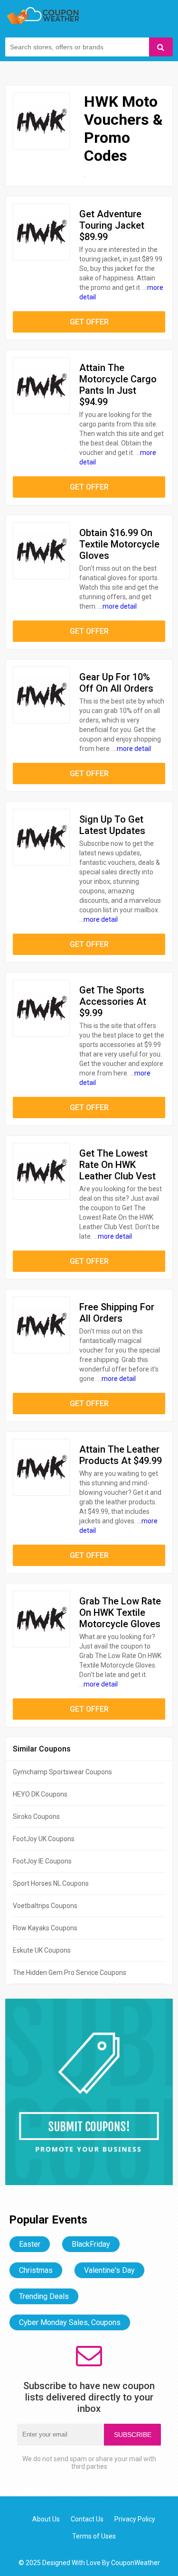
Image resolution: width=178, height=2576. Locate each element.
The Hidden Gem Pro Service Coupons (70, 1973)
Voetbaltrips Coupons (45, 1906)
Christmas (36, 2270)
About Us (46, 2519)
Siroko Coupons (36, 1816)
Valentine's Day (109, 2270)
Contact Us (87, 2519)
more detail (120, 606)
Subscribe (133, 2435)
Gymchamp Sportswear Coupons (62, 1772)
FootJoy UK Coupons (44, 1839)
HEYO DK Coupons (40, 1794)
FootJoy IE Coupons (42, 1861)
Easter (30, 2244)
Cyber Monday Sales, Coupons (70, 2322)
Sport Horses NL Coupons (51, 1883)
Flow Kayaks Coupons (45, 1928)
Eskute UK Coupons (42, 1950)
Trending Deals (44, 2296)
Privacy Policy (135, 2519)
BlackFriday (91, 2244)
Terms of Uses (94, 2536)
